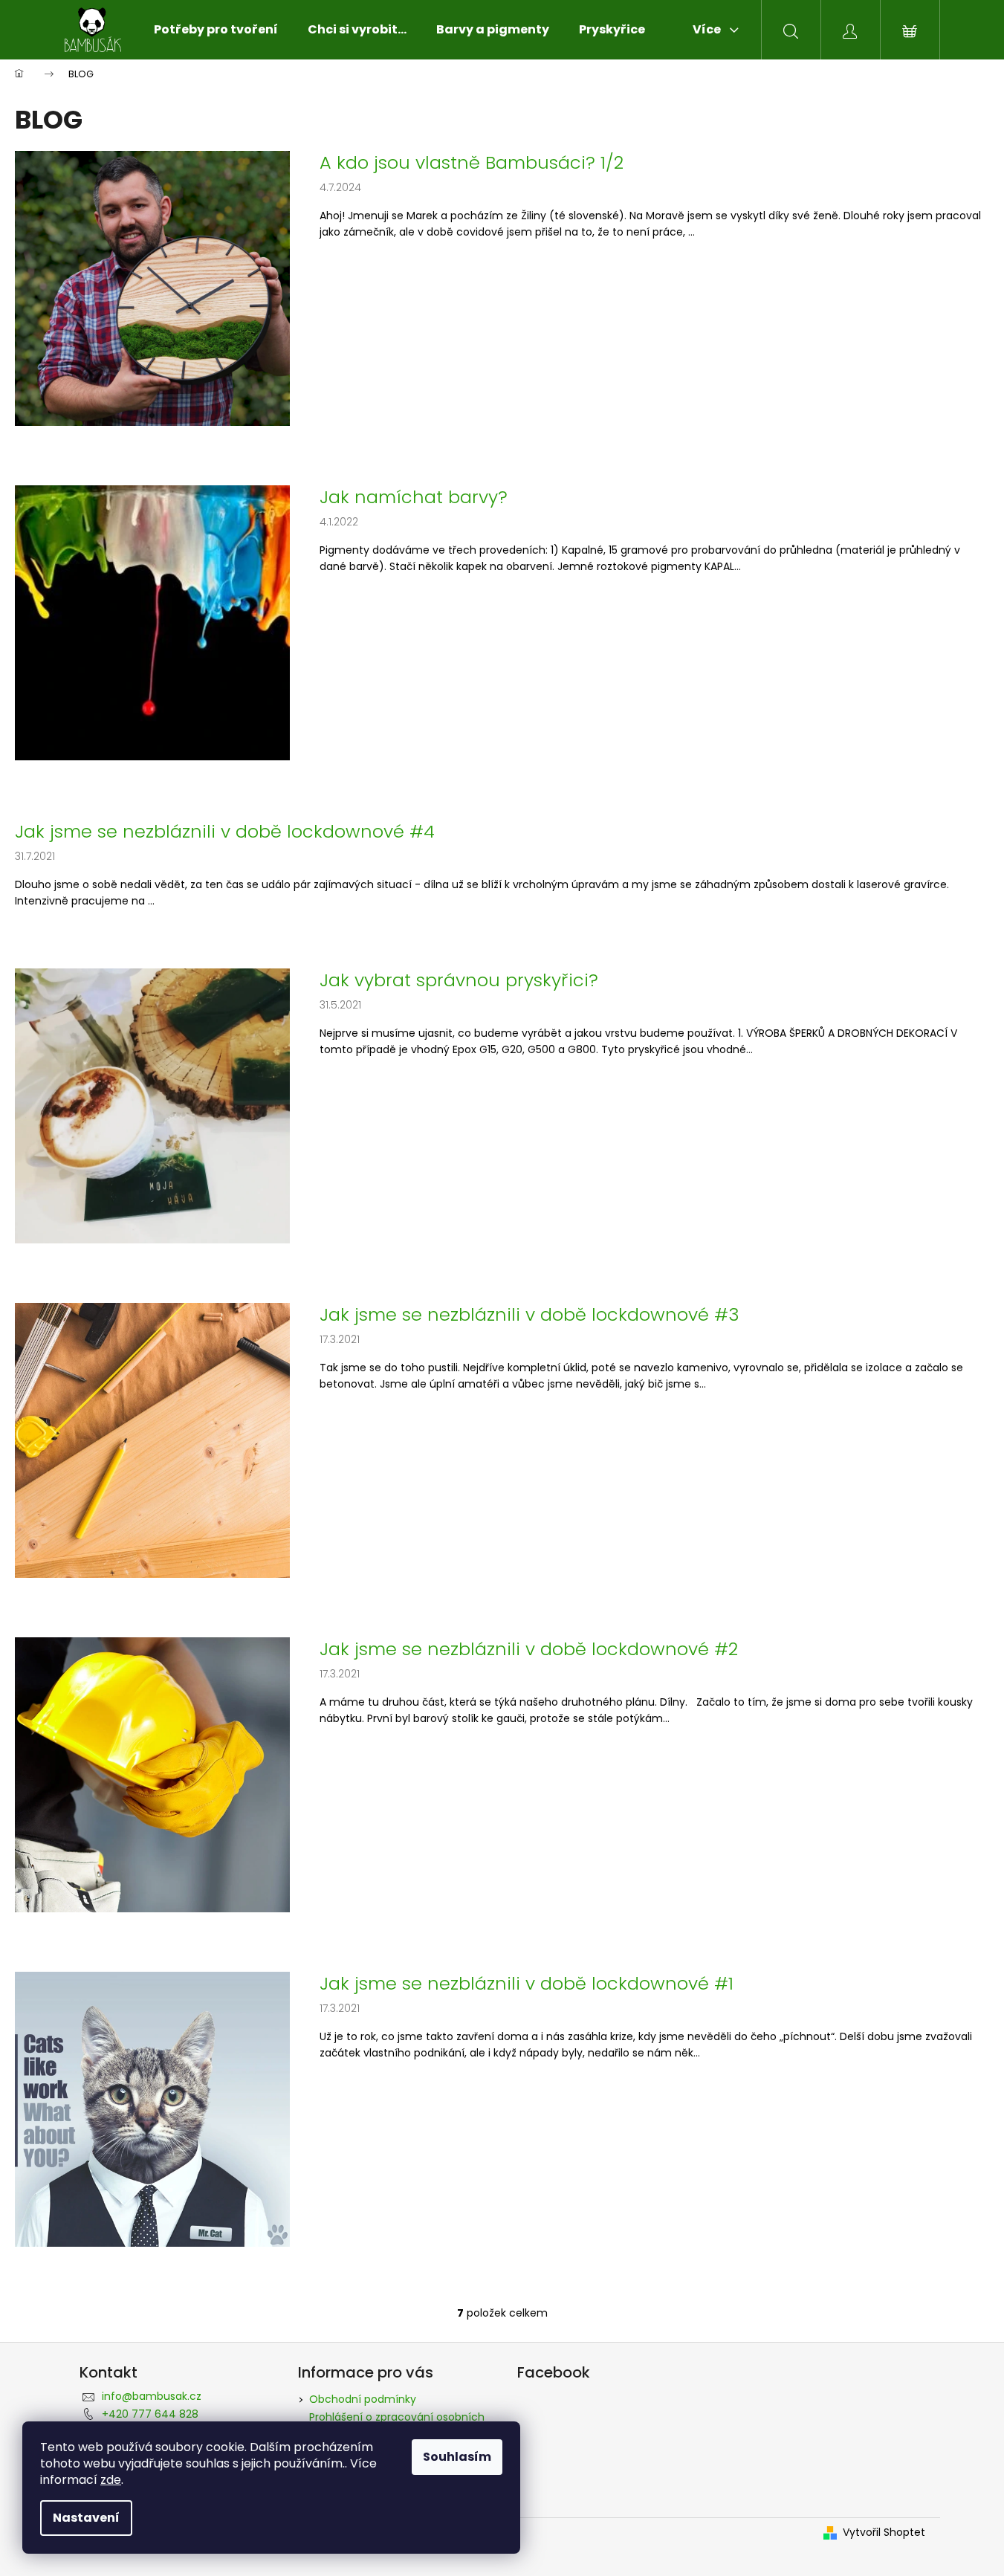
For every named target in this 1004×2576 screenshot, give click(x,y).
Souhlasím (457, 2457)
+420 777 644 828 (150, 2414)
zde (111, 2480)
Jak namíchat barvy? (414, 497)
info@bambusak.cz (152, 2396)
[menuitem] (216, 30)
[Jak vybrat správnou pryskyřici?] (152, 1105)
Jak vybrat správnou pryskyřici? (459, 980)
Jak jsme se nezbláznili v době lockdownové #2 (529, 1649)
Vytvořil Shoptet (884, 2533)
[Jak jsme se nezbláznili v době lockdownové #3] (152, 1440)
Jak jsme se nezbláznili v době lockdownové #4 (225, 832)
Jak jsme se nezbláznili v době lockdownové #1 (527, 1984)
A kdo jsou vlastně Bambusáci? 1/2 (472, 163)
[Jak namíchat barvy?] (152, 622)
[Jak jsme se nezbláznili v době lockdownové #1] (152, 2109)
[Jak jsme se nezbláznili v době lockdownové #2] (152, 1774)
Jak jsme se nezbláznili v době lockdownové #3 (529, 1315)
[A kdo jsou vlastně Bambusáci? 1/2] (152, 288)
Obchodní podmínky (363, 2399)
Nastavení (86, 2518)
